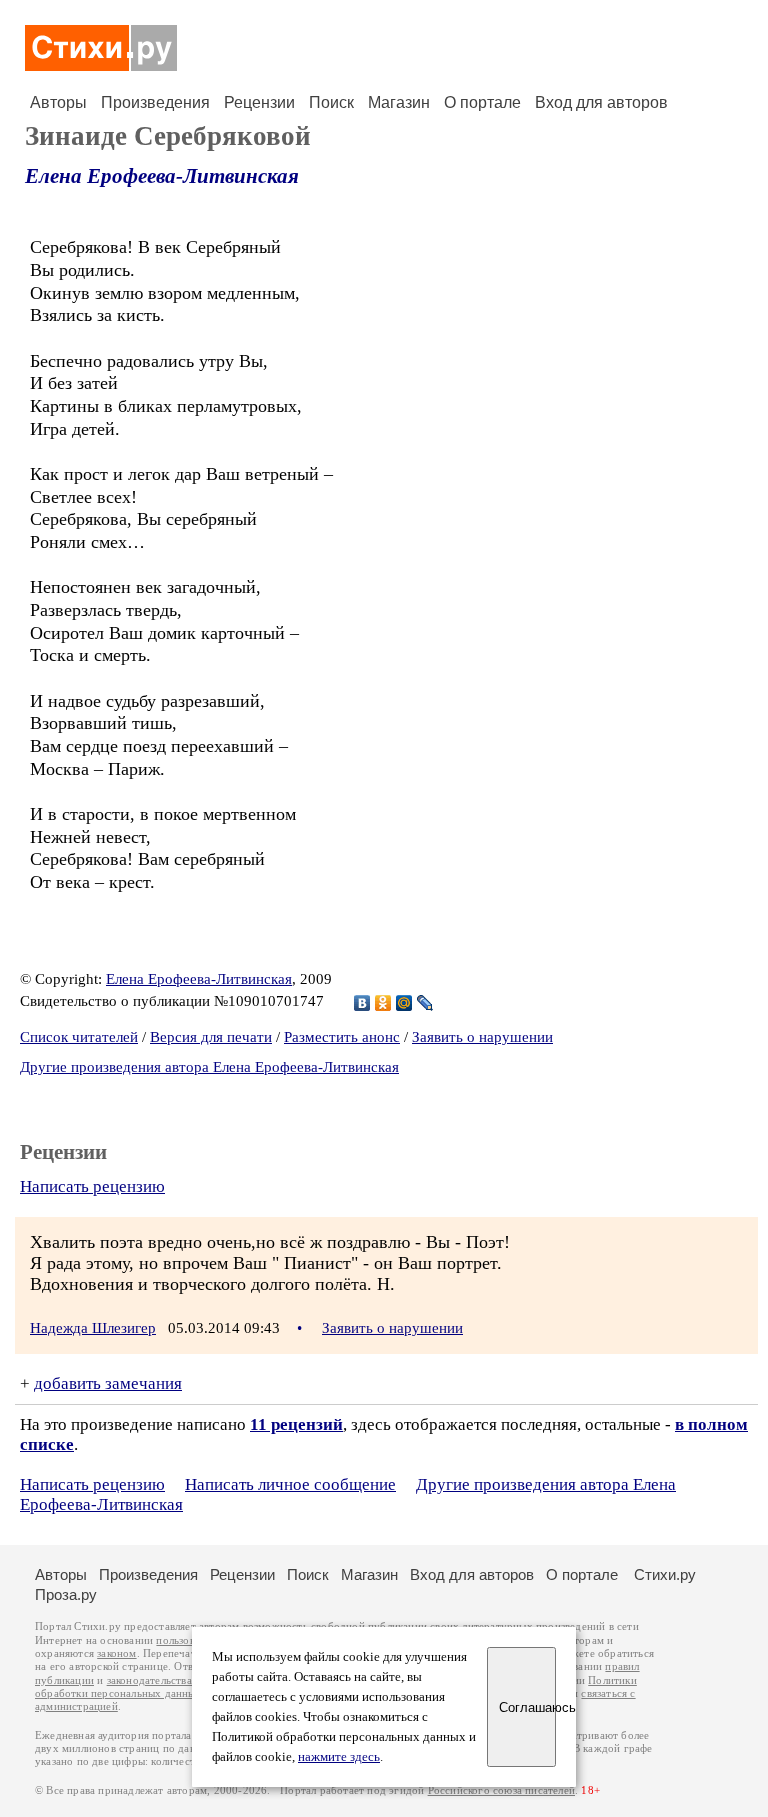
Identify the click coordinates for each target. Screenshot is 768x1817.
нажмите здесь (339, 1757)
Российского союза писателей (501, 1790)
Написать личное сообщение (290, 1484)
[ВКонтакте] (362, 1003)
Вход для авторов (601, 102)
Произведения (155, 102)
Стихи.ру (665, 1574)
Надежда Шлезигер (93, 1328)
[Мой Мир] (404, 1003)
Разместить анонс (342, 1037)
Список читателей (79, 1037)
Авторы (58, 102)
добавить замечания (108, 1383)
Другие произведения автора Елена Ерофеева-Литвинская (209, 1067)
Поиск (331, 102)
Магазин (399, 102)
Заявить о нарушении (482, 1037)
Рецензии (259, 102)
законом (116, 1653)
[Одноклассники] (383, 1003)
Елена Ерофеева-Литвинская (162, 176)
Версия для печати (211, 1037)
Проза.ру (66, 1594)
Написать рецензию (92, 1186)
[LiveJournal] (425, 1003)
